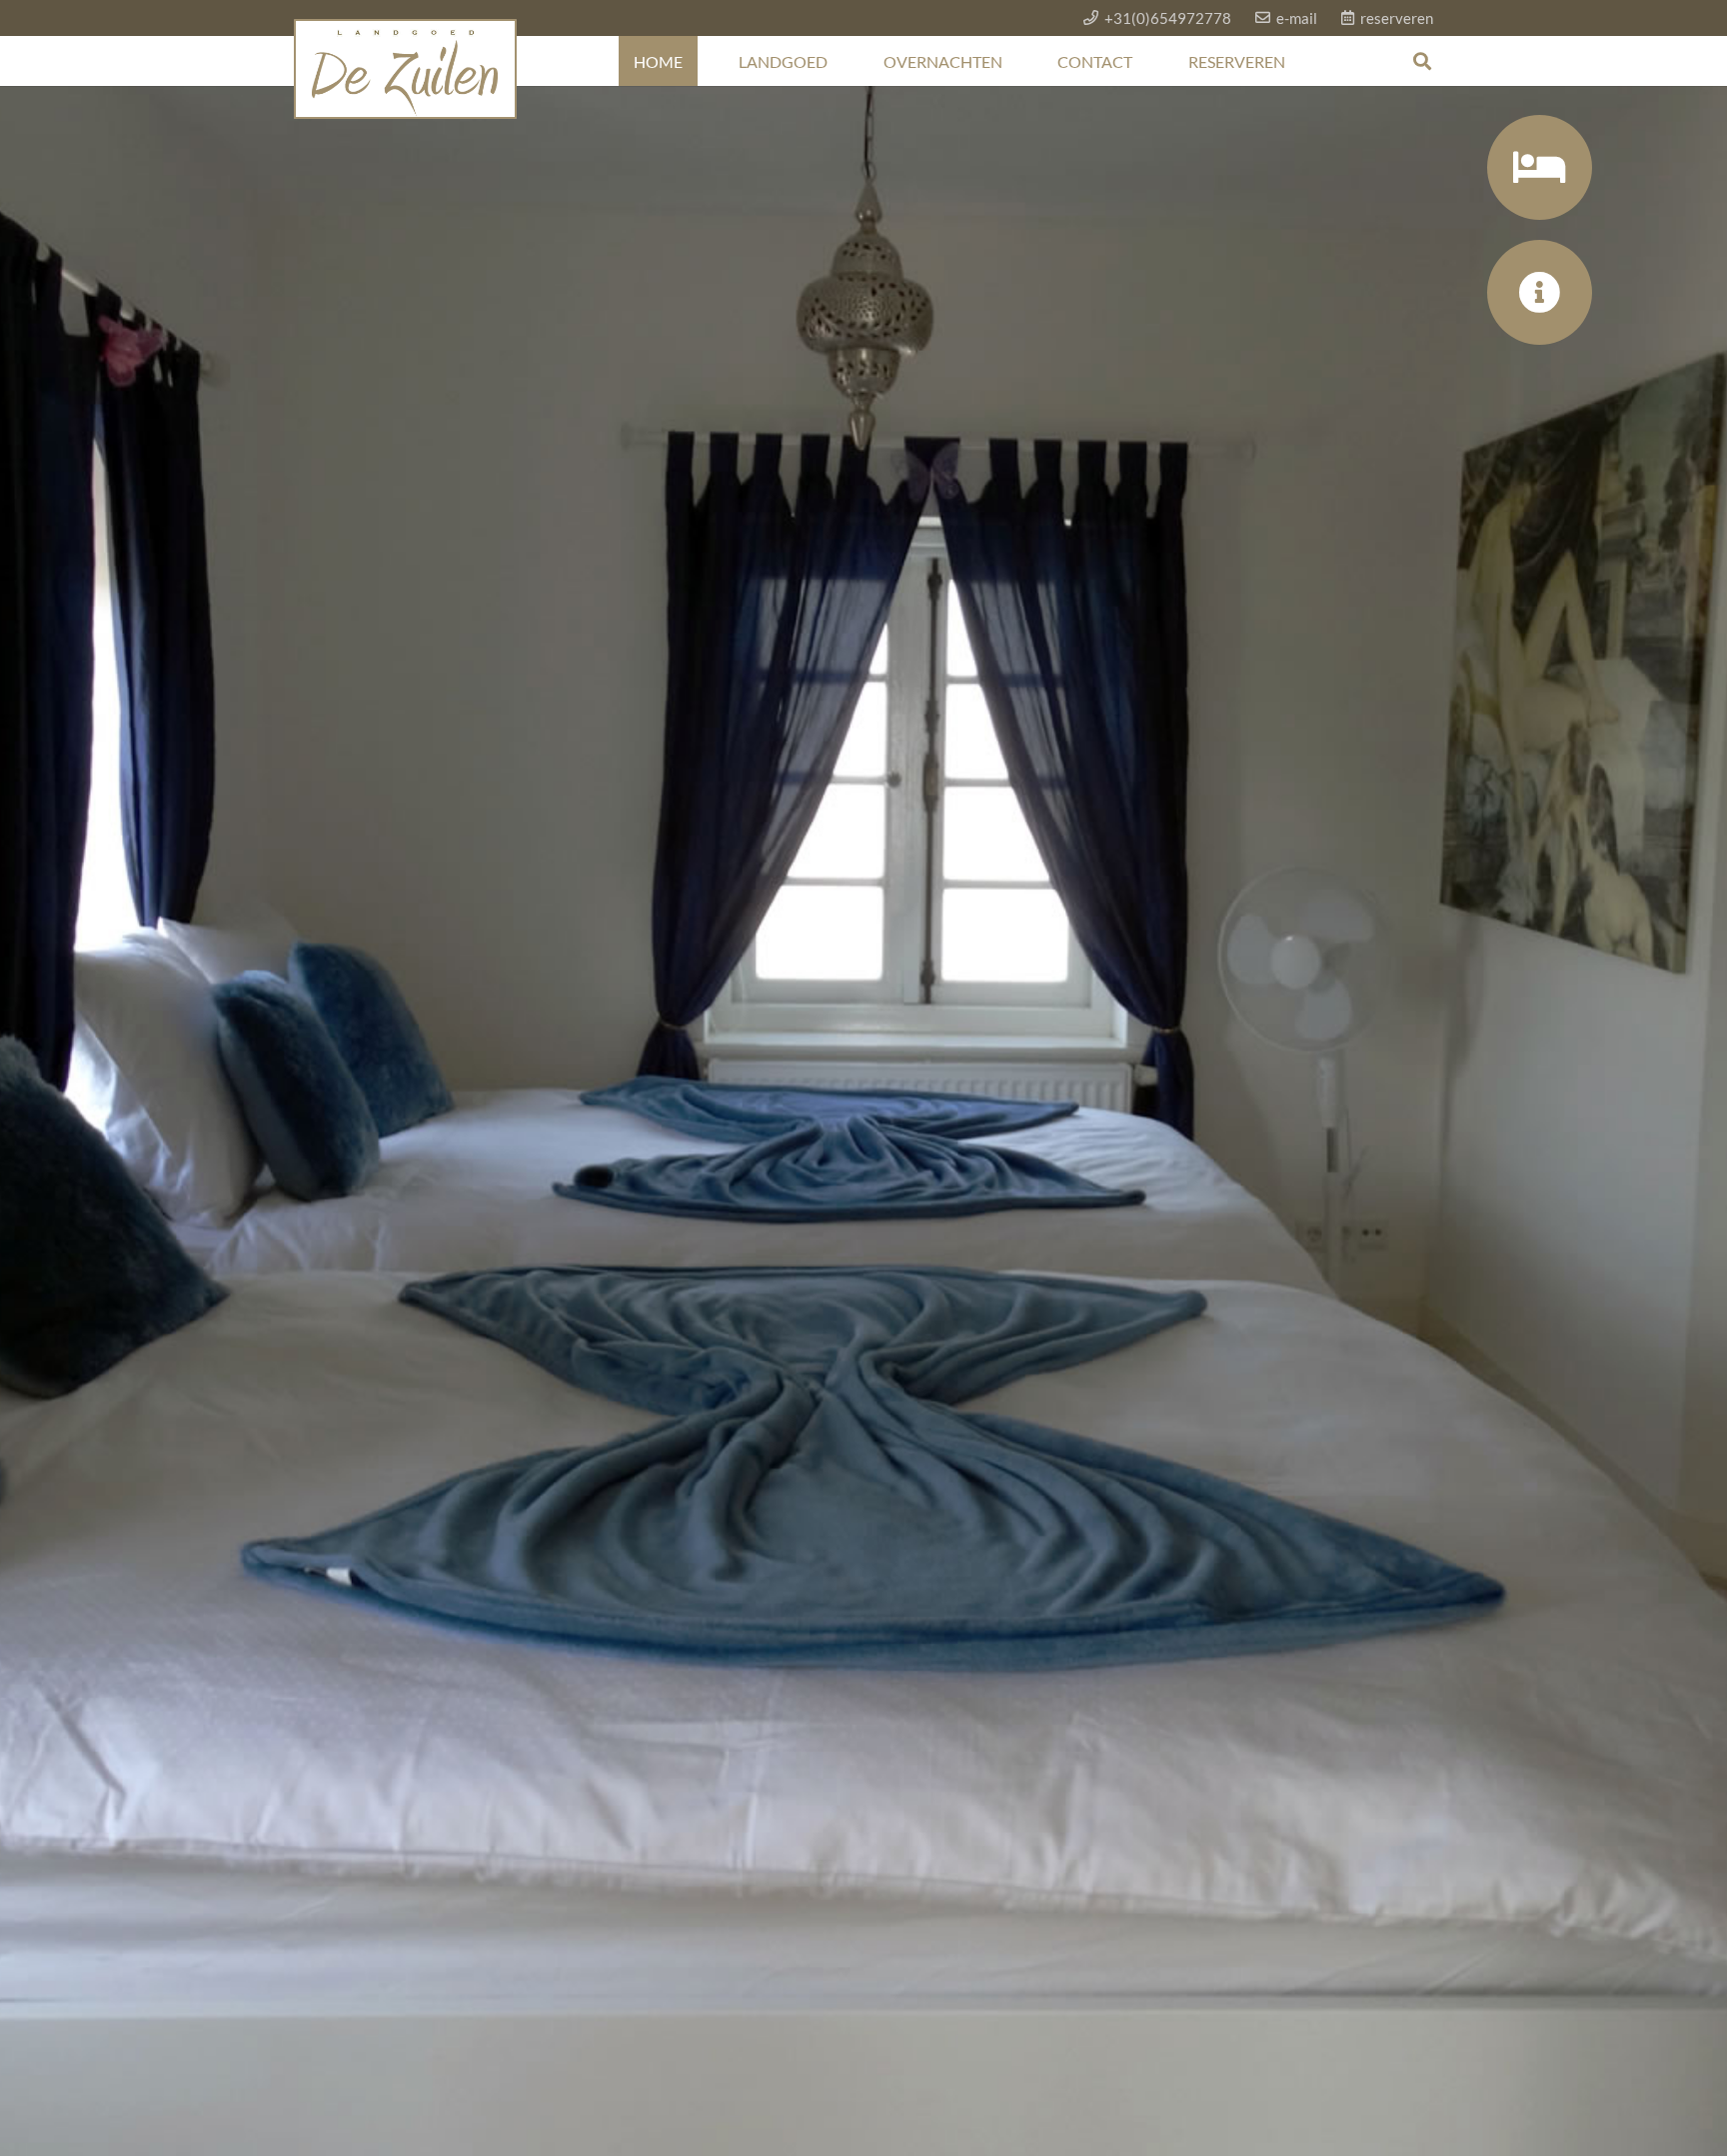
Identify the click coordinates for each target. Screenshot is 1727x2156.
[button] (1422, 61)
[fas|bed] (1539, 167)
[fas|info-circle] (1539, 292)
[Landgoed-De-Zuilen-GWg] (405, 69)
